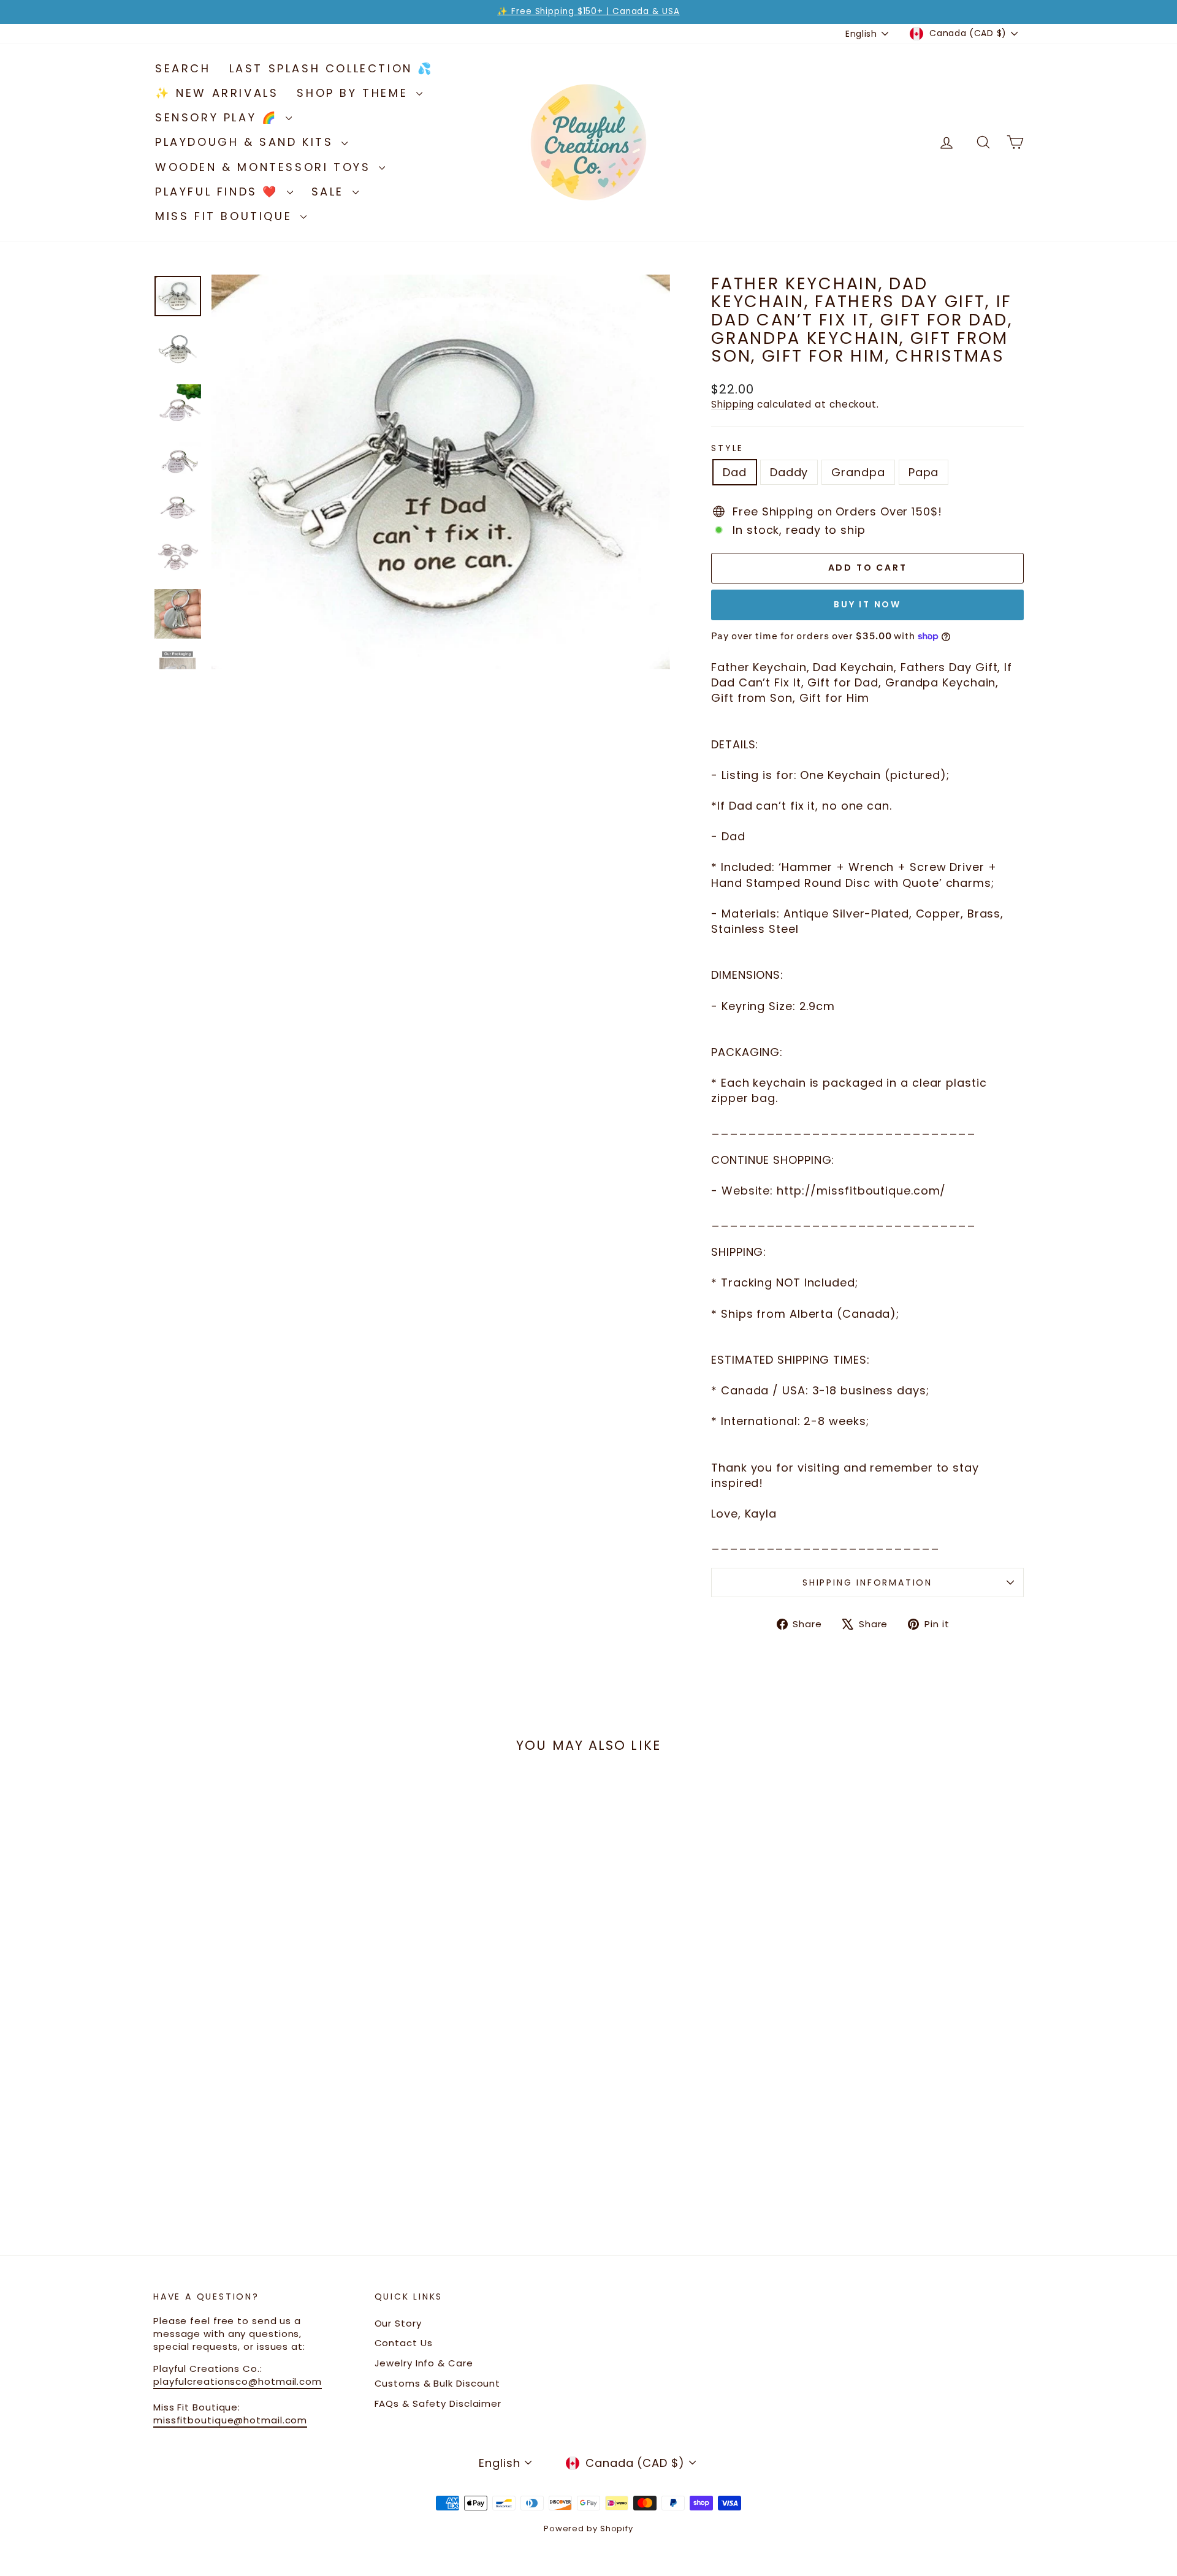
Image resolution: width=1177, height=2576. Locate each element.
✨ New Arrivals (217, 93)
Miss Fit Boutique (226, 216)
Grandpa (858, 472)
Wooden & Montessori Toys (265, 167)
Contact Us (404, 2343)
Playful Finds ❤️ (219, 192)
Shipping (733, 404)
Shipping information (867, 1582)
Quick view (257, 2080)
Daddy (789, 472)
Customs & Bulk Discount (438, 2383)
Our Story (398, 2323)
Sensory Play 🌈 (219, 117)
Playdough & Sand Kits (247, 142)
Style (727, 448)
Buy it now (867, 604)
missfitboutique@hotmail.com (230, 2420)
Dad (735, 472)
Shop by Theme (355, 93)
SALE (330, 192)
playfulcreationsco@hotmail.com (238, 2381)
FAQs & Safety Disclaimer (438, 2403)
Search (183, 68)
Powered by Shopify (588, 2529)
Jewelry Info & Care (424, 2363)
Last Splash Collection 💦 (331, 68)
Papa (924, 472)
